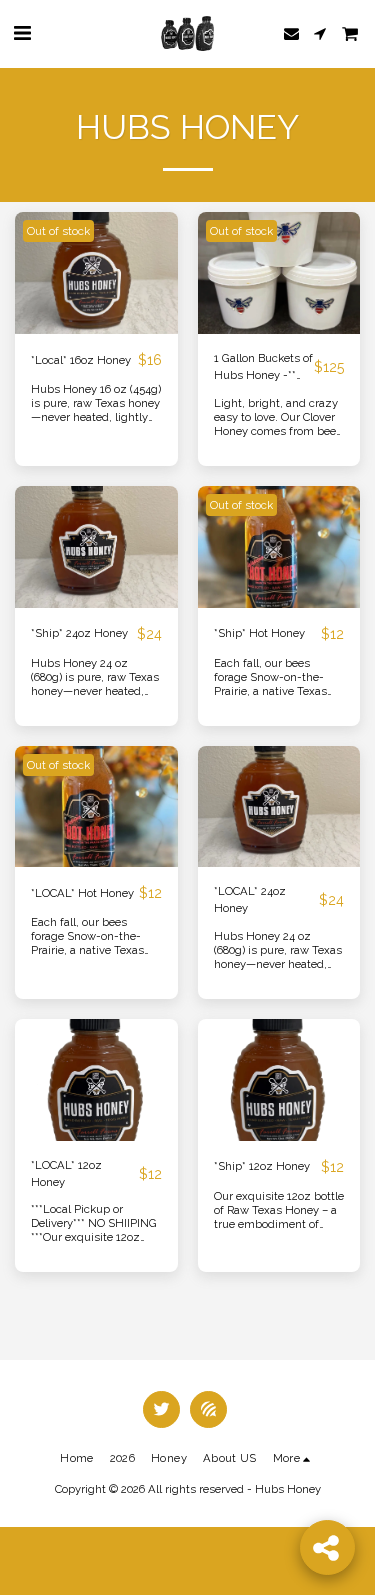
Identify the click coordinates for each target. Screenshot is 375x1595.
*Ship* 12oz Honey (262, 1166)
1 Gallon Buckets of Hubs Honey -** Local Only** (263, 367)
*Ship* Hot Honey (259, 633)
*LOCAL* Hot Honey (82, 893)
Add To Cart (284, 1133)
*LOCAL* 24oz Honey (250, 899)
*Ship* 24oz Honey (79, 633)
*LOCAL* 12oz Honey (66, 1173)
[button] (22, 33)
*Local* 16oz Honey (81, 360)
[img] (96, 273)
